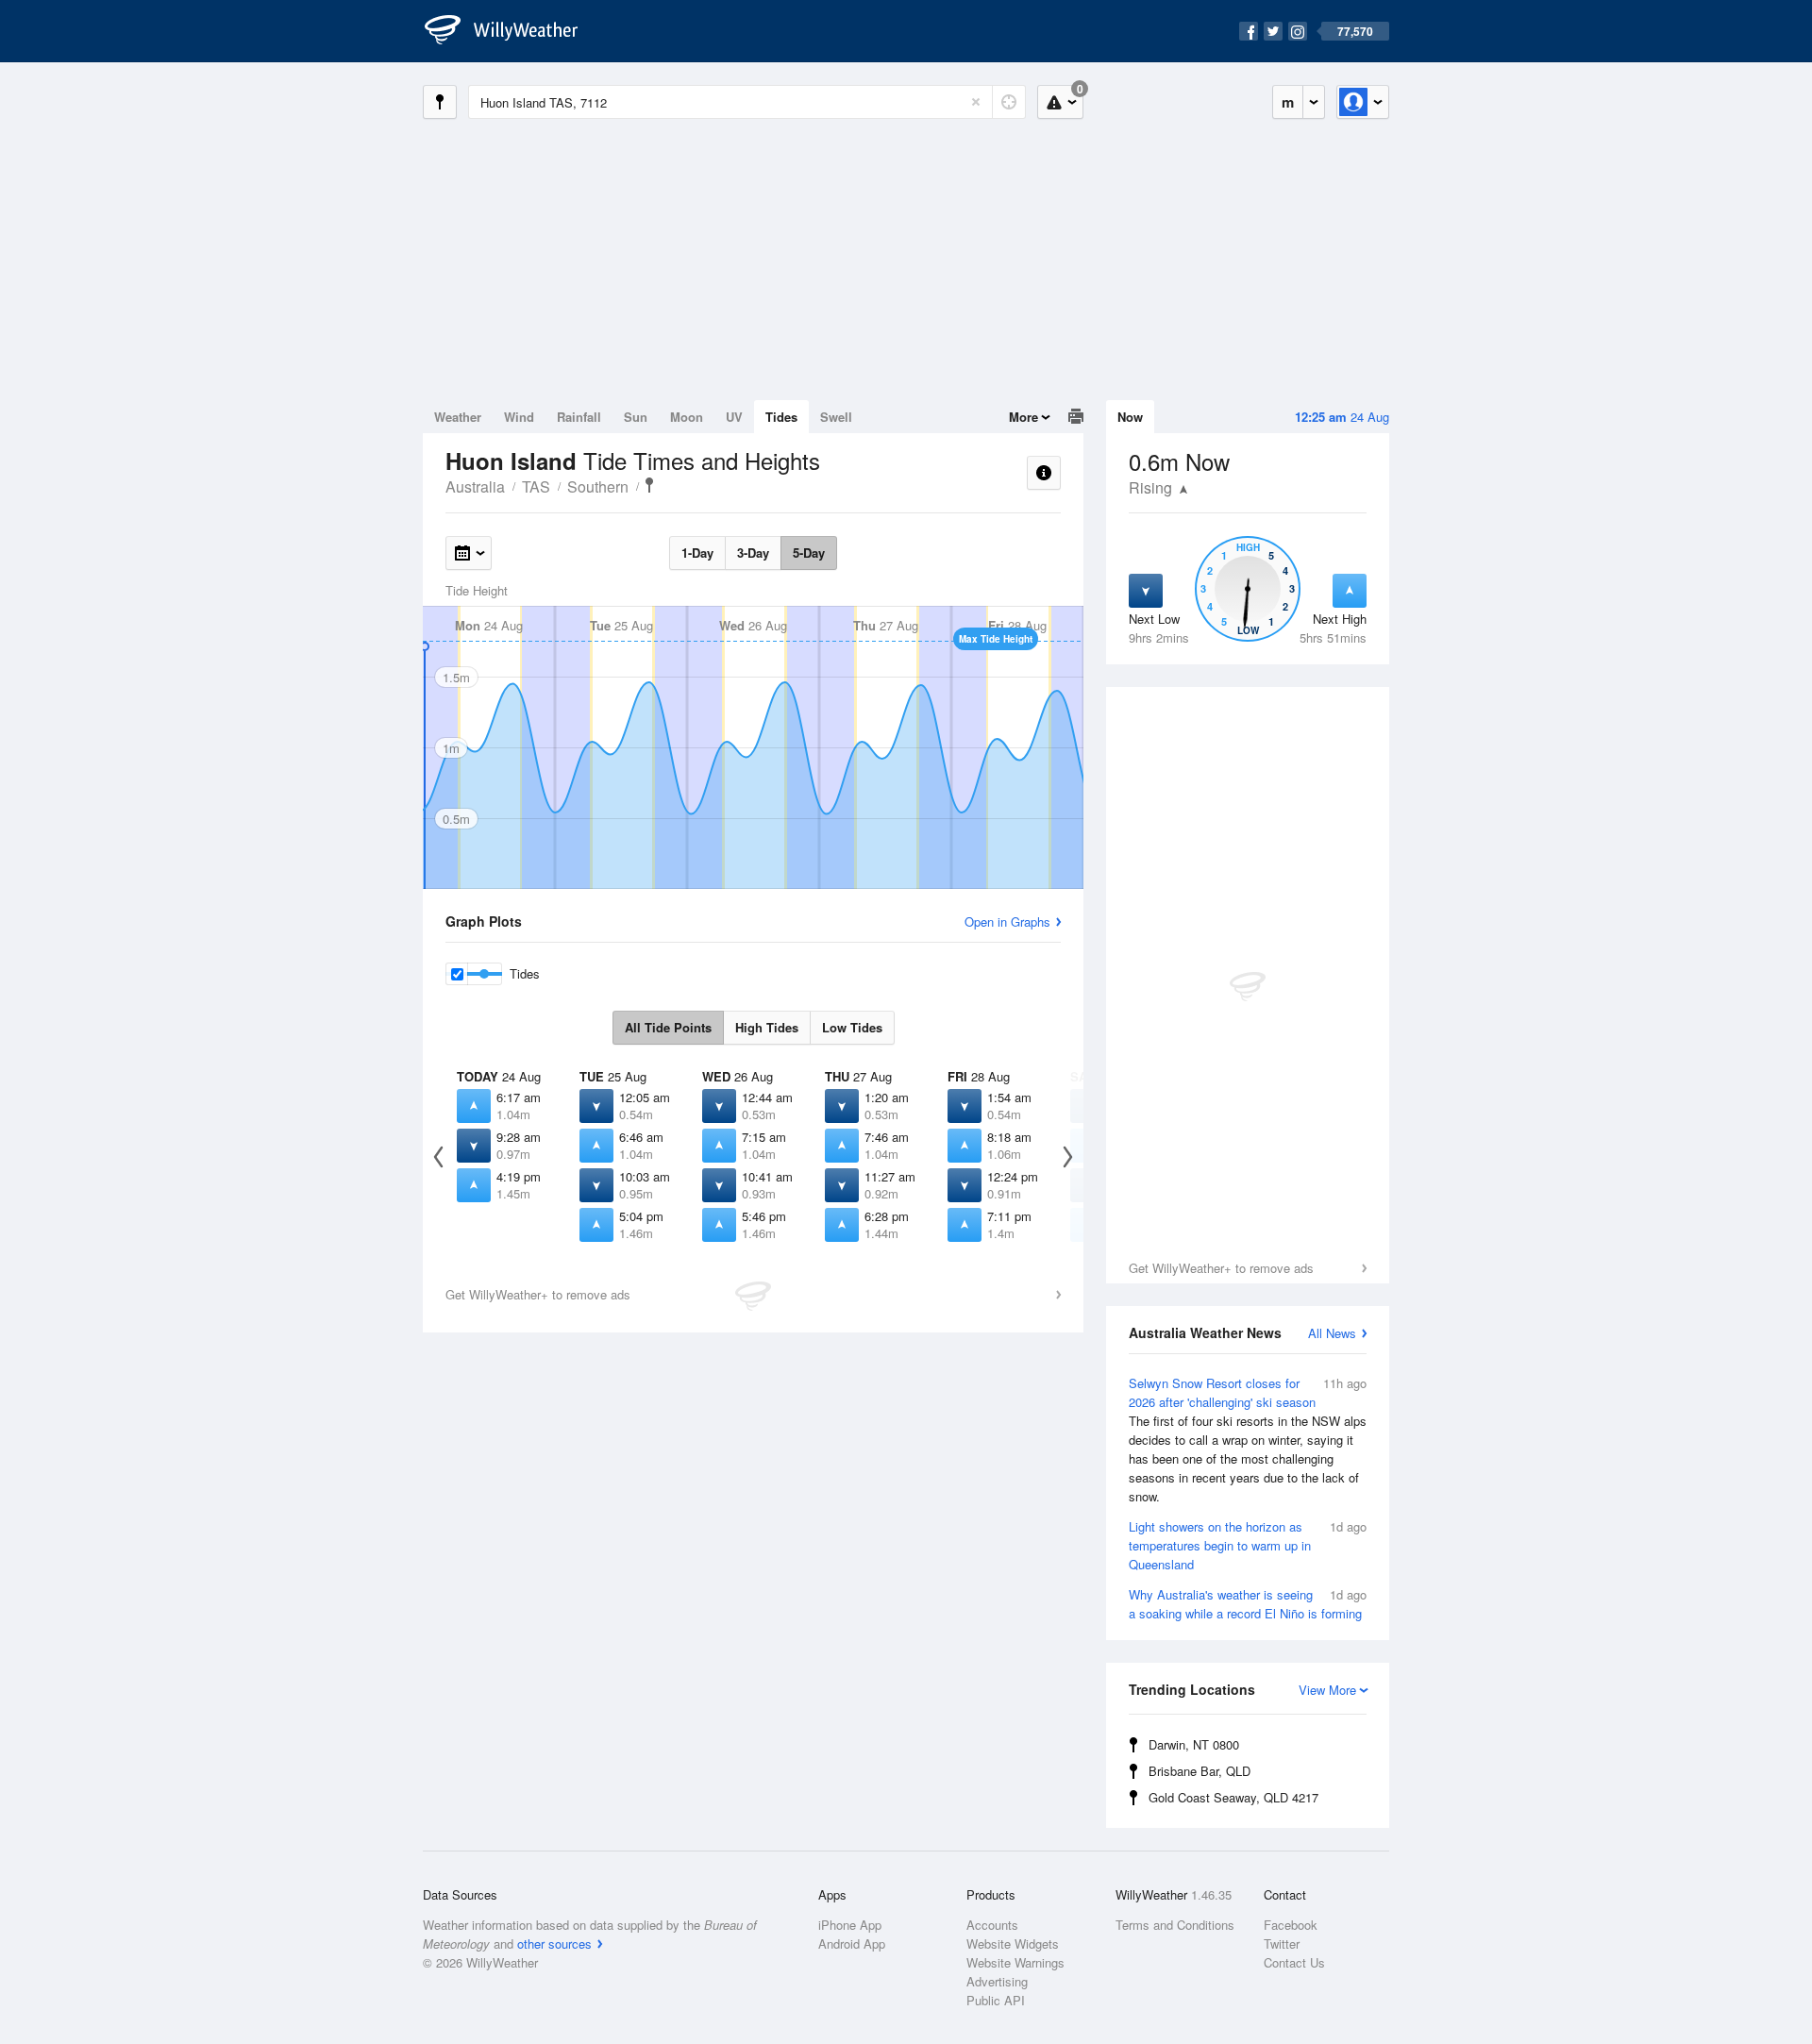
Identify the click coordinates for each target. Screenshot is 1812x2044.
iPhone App (850, 1925)
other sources (554, 1943)
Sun (636, 417)
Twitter (1282, 1943)
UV (734, 417)
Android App (852, 1943)
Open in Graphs (1007, 921)
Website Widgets (1013, 1943)
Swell (836, 417)
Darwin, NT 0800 (1194, 1744)
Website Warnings (1015, 1962)
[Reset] (976, 102)
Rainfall (579, 417)
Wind (519, 417)
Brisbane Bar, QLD (1200, 1771)
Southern (598, 486)
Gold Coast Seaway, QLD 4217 (1233, 1797)
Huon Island (649, 485)
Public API (996, 2000)
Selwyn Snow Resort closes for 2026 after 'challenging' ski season (1248, 1440)
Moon (687, 417)
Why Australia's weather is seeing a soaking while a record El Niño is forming (1248, 1604)
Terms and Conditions (1175, 1925)
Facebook (1291, 1925)
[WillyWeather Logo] (512, 31)
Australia (475, 486)
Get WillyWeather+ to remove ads (1221, 1268)
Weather (458, 417)
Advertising (997, 1981)
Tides (781, 417)
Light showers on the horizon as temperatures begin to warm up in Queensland (1248, 1545)
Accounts (992, 1925)
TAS (536, 486)
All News (1332, 1333)
